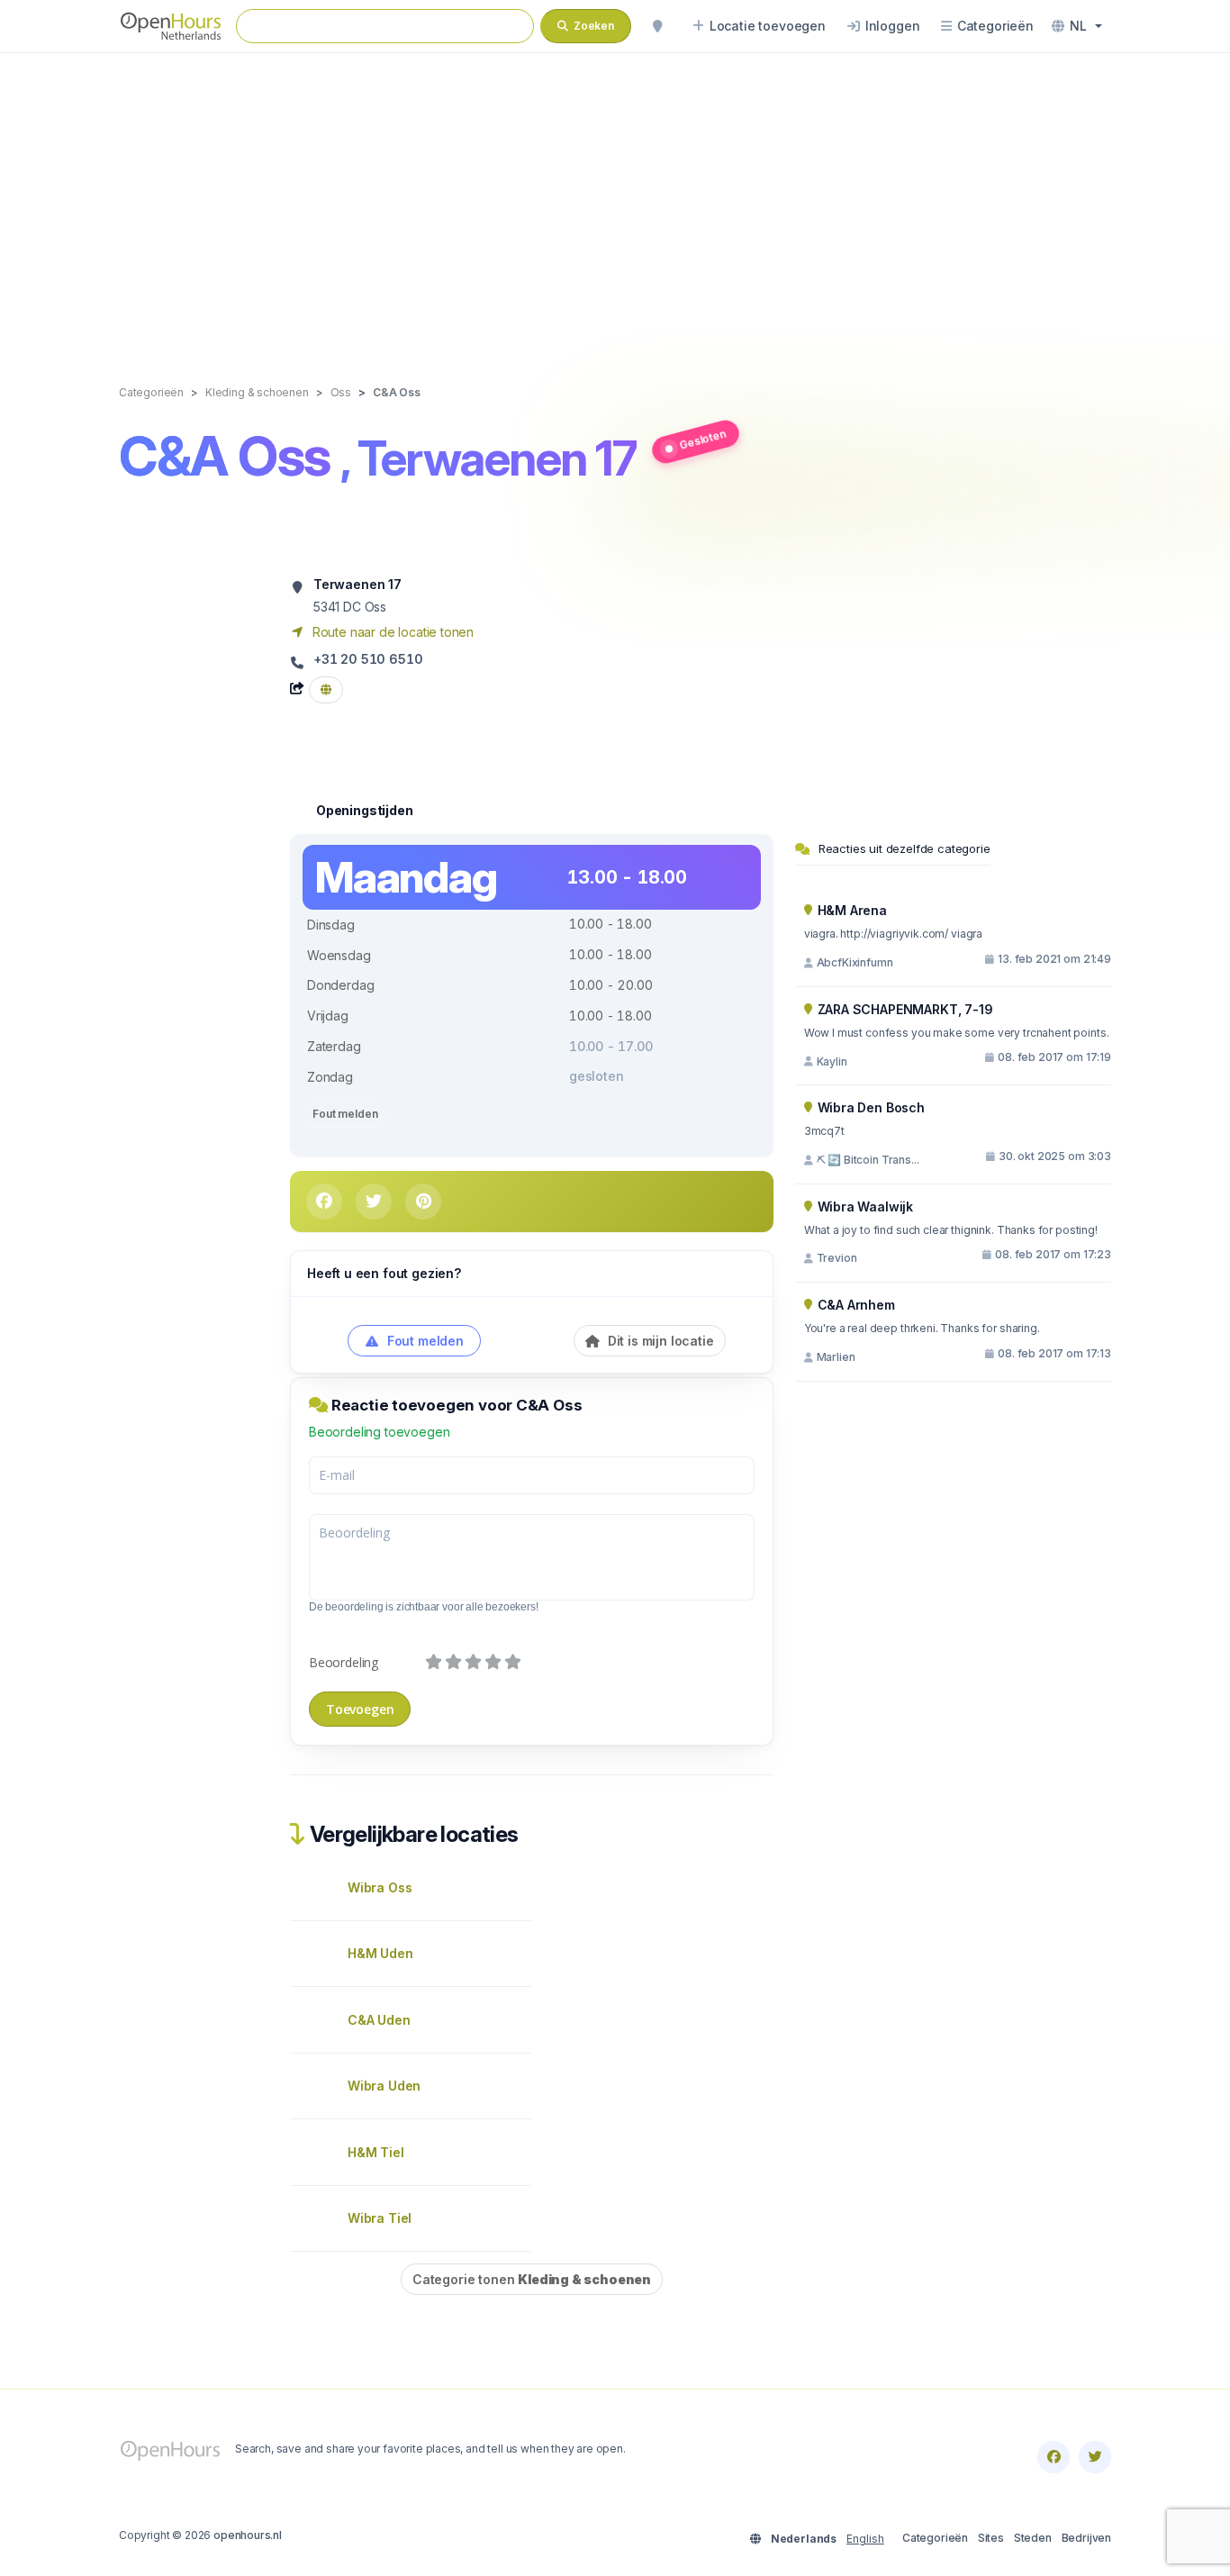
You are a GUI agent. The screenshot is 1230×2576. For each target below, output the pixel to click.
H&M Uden (380, 1953)
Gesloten (703, 439)
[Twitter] (1095, 2457)
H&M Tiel (376, 2152)
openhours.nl (248, 2535)
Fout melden (345, 1114)
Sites (991, 2538)
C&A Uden (379, 2020)
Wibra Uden (384, 2086)
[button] (1077, 26)
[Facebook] (1054, 2457)
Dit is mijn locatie (659, 1341)
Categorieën (935, 2538)
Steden (1033, 2538)
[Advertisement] (615, 200)
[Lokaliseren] (657, 26)
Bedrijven (1086, 2538)
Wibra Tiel (380, 2218)
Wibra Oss (380, 1887)
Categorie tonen (532, 2279)
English (865, 2539)
